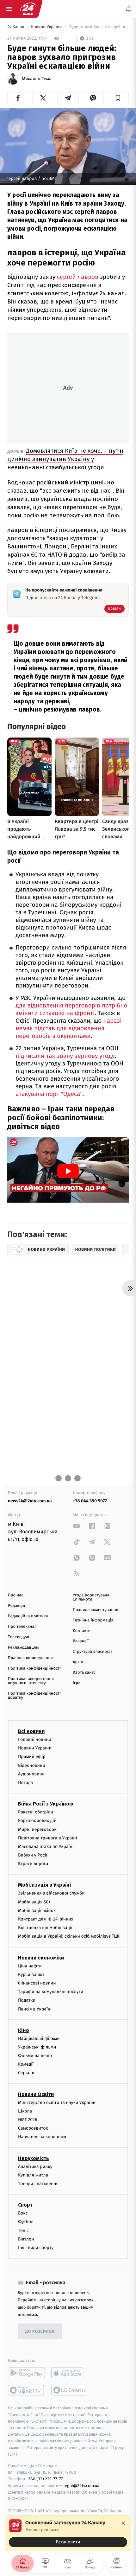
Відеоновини (32, 1765)
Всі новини (31, 1731)
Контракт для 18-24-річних (46, 1919)
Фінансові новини (37, 1983)
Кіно (24, 2030)
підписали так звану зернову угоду (65, 1056)
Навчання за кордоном (42, 2137)
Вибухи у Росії (33, 1855)
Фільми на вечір (35, 2056)
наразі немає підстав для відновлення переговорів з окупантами (68, 1029)
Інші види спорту (36, 2248)
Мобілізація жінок (37, 1911)
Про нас (16, 1595)
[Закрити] (123, 2523)
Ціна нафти (30, 1966)
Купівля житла (33, 2175)
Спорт (25, 2205)
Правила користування (30, 1658)
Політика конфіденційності (34, 1668)
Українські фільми (37, 2047)
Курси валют (31, 1975)
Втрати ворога (33, 1864)
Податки (27, 2001)
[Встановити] (68, 2533)
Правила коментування (96, 1610)
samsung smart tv (70, 2390)
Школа (25, 2111)
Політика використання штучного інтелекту (31, 1681)
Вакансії (81, 1641)
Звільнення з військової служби (51, 1893)
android (26, 2373)
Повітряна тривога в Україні (47, 1838)
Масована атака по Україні (46, 1847)
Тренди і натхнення (38, 2184)
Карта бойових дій (37, 1821)
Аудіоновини (31, 1774)
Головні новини (35, 1739)
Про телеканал (22, 1627)
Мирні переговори (37, 1829)
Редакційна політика (28, 1616)
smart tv (26, 2390)
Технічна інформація (93, 1620)
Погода (25, 1783)
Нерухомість (34, 2158)
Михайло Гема (37, 79)
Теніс (23, 2231)
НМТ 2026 (28, 2120)
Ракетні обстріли (36, 1812)
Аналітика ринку (35, 2167)
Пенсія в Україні (35, 2009)
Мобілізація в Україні (45, 1885)
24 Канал (16, 27)
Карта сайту (84, 1673)
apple (70, 2373)
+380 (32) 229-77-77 (44, 2479)
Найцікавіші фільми (39, 2039)
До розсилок (40, 2332)
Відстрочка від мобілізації (45, 1928)
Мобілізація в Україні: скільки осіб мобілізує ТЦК (69, 1937)
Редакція (16, 1606)
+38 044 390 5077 (90, 1501)
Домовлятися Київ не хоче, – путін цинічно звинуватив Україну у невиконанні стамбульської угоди (65, 459)
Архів (78, 1662)
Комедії (26, 2065)
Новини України (47, 27)
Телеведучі (19, 1637)
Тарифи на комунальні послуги (51, 1992)
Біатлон (26, 2239)
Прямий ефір (32, 1757)
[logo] (28, 9)
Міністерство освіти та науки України (57, 2103)
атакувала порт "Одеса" (49, 1094)
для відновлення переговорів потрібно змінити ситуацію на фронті (71, 1010)
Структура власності (92, 1652)
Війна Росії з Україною (46, 1804)
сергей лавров (78, 277)
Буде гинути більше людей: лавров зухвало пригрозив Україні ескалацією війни (98, 27)
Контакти (82, 1631)
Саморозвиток (33, 2129)
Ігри (77, 1683)
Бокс (23, 2213)
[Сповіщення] (128, 9)
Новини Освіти (36, 2094)
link (77, 1526)
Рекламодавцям (23, 1648)
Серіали (26, 2073)
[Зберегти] (118, 98)
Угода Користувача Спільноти (91, 1597)
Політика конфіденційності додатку (34, 1696)
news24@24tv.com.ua (30, 1501)
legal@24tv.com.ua (81, 2486)
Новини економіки (41, 1958)
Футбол (26, 2222)
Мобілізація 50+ (34, 1902)
